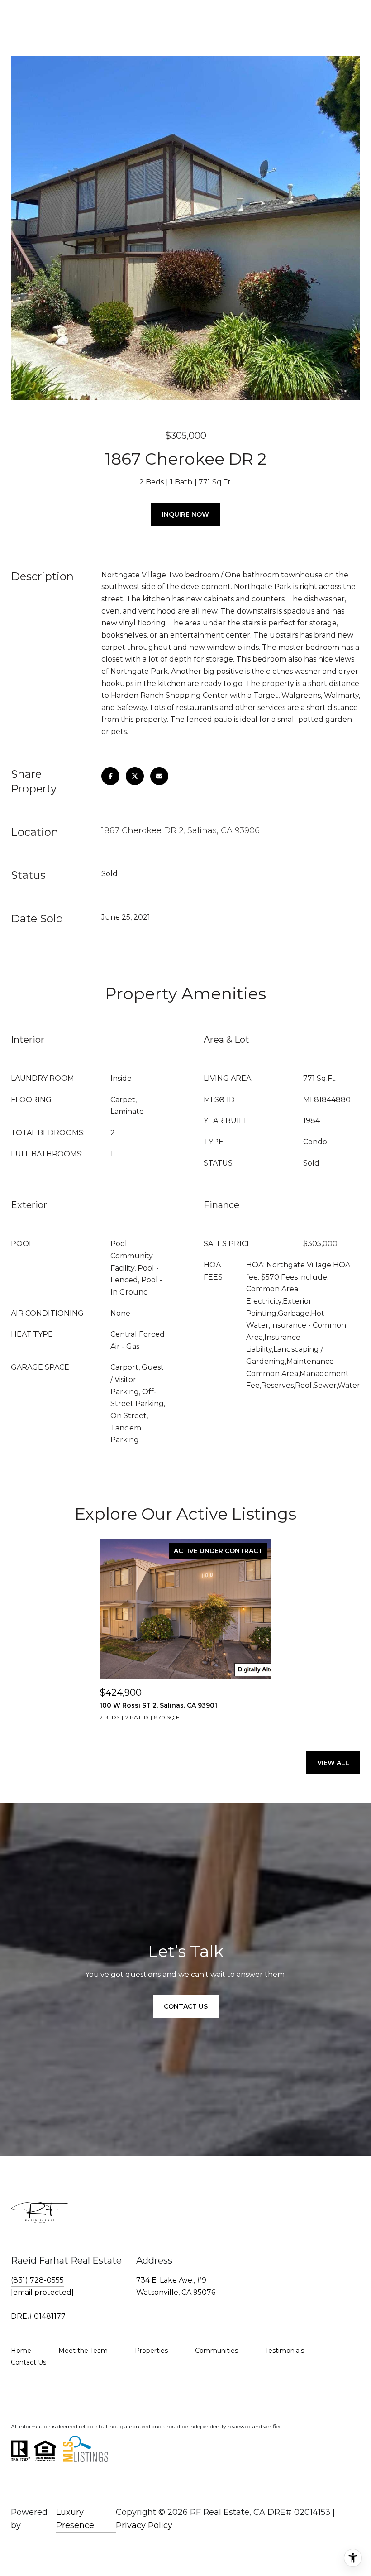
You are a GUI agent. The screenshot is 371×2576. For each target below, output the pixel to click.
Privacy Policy (144, 2525)
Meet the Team (83, 2351)
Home (21, 2351)
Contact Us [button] (186, 2006)
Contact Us (29, 2362)
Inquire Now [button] (185, 514)
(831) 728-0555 (37, 2280)
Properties (151, 2351)
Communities (216, 2351)
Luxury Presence (75, 2519)
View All (333, 1763)
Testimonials (285, 2351)
